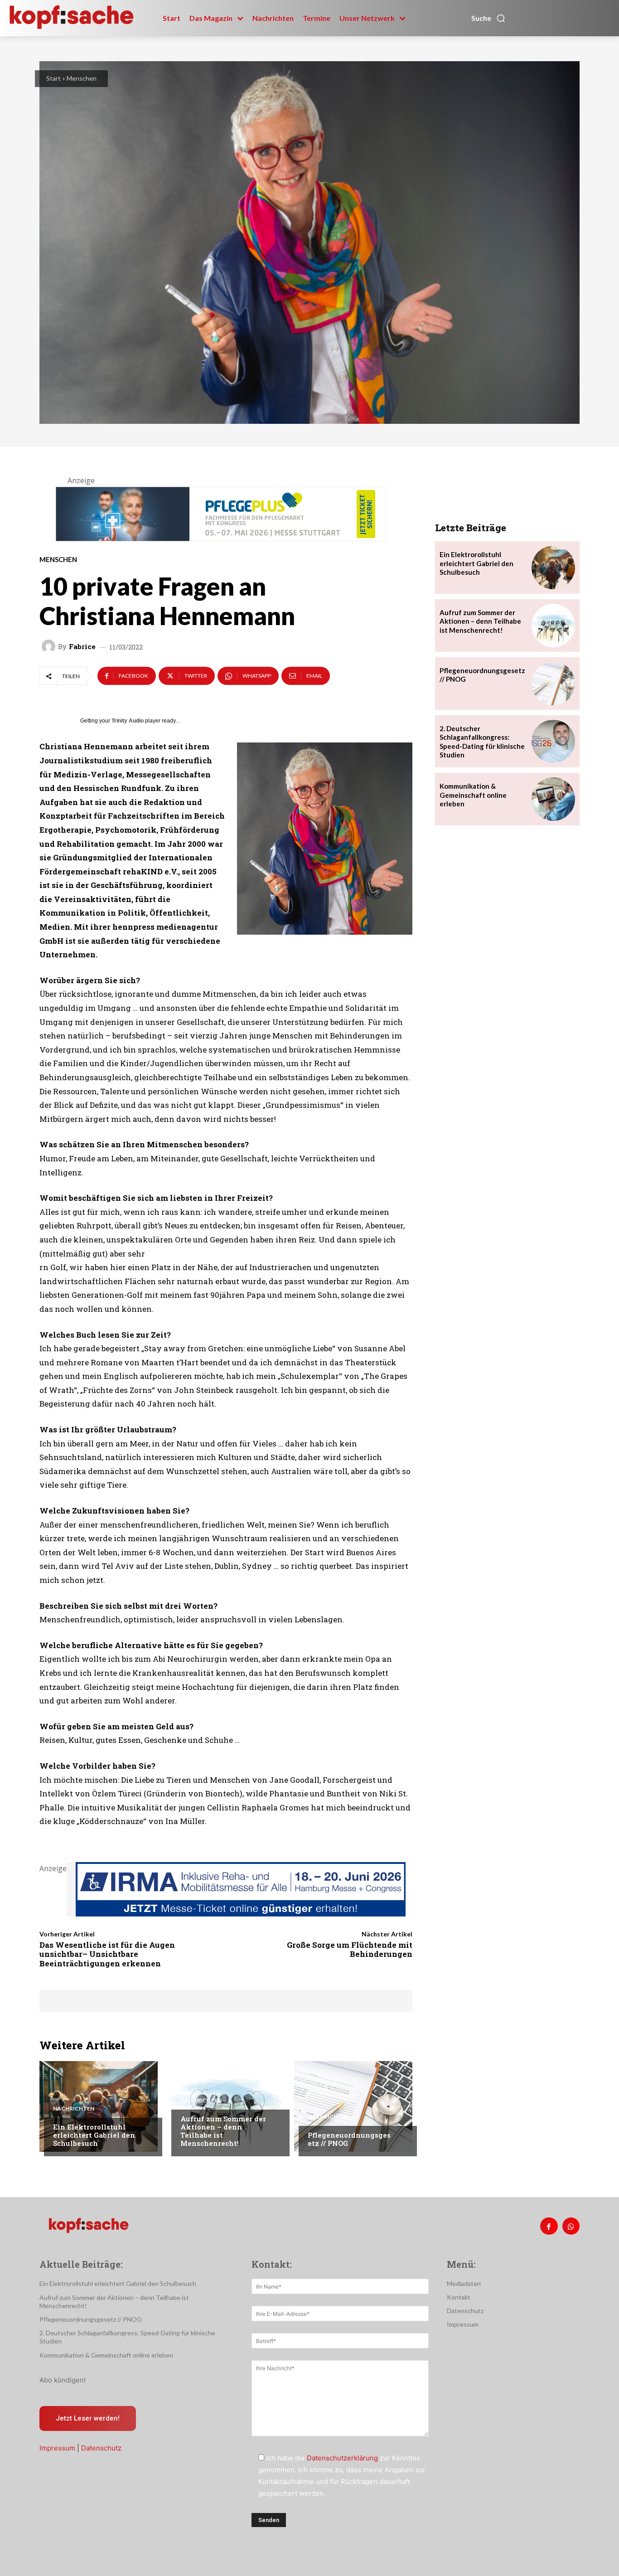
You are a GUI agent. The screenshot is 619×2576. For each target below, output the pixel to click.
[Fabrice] (50, 646)
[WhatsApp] (571, 2226)
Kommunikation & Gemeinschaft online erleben (473, 795)
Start (53, 78)
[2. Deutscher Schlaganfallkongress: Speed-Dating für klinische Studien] (553, 742)
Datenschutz (101, 2448)
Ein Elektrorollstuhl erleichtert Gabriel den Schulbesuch (94, 2135)
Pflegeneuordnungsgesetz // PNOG (349, 2139)
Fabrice (82, 647)
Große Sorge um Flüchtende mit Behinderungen (350, 1949)
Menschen (82, 78)
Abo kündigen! (63, 2380)
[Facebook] (549, 2226)
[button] (488, 18)
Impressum (57, 2448)
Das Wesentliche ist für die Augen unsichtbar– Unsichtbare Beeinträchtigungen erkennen (107, 1954)
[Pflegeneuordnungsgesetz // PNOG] (353, 2106)
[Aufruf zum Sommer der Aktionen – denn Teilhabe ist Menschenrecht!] (226, 2106)
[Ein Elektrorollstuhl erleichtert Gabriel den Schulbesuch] (99, 2106)
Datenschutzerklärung (342, 2458)
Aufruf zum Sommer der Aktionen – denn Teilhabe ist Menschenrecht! (223, 2131)
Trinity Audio (128, 721)
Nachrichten (74, 2109)
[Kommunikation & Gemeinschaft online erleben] (553, 799)
